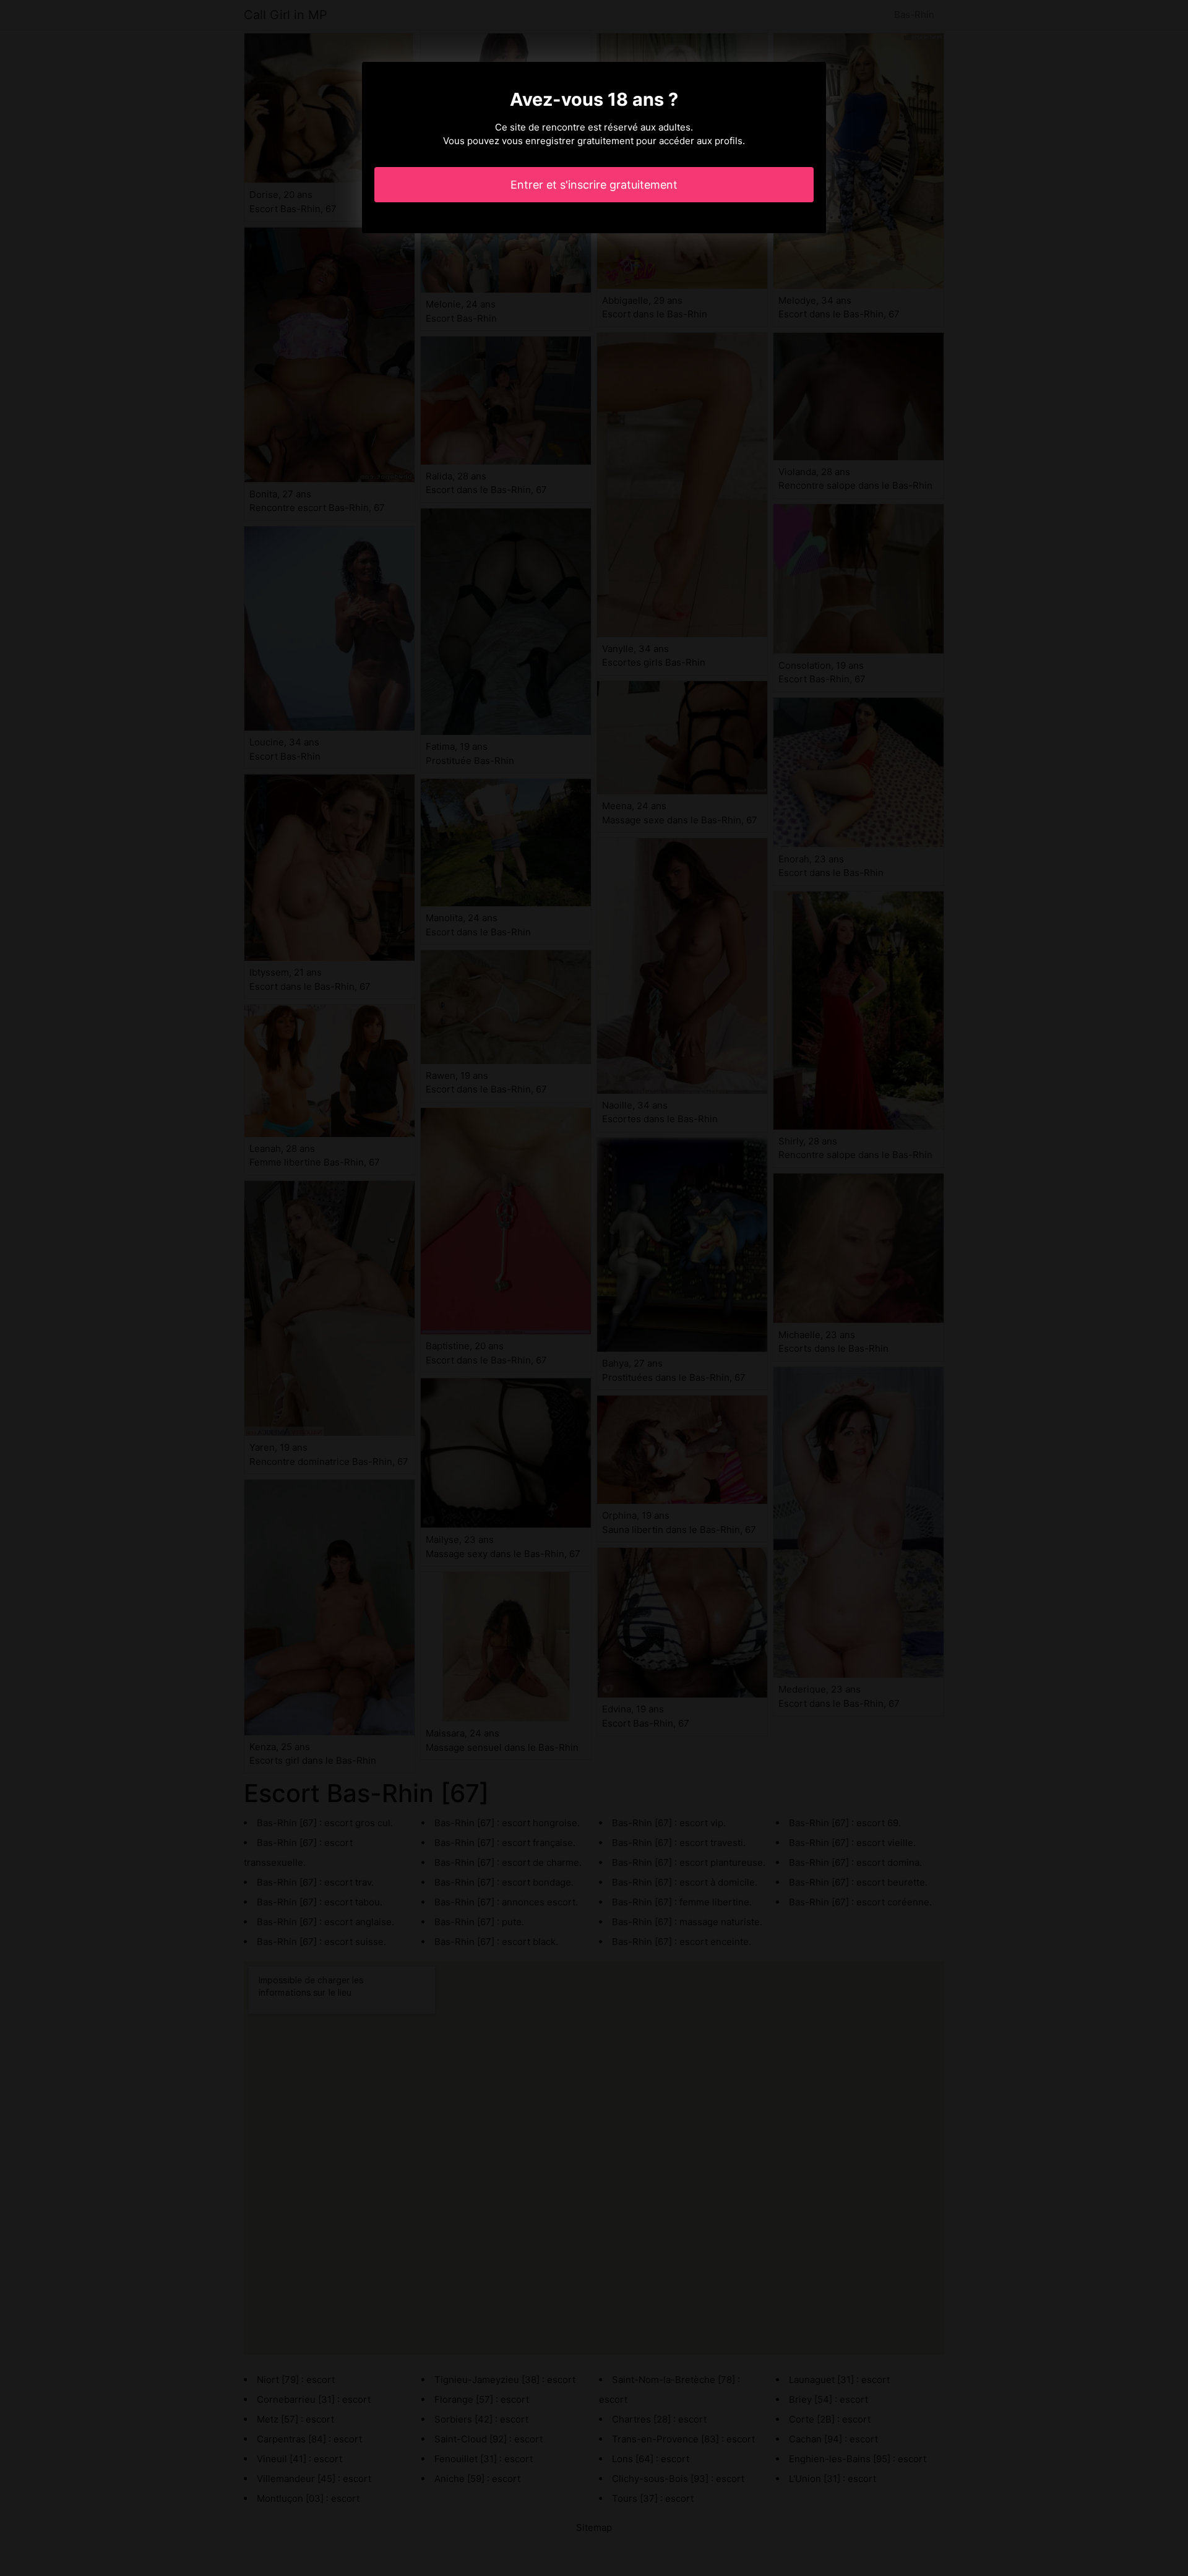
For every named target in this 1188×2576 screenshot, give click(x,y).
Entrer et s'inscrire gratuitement (594, 185)
